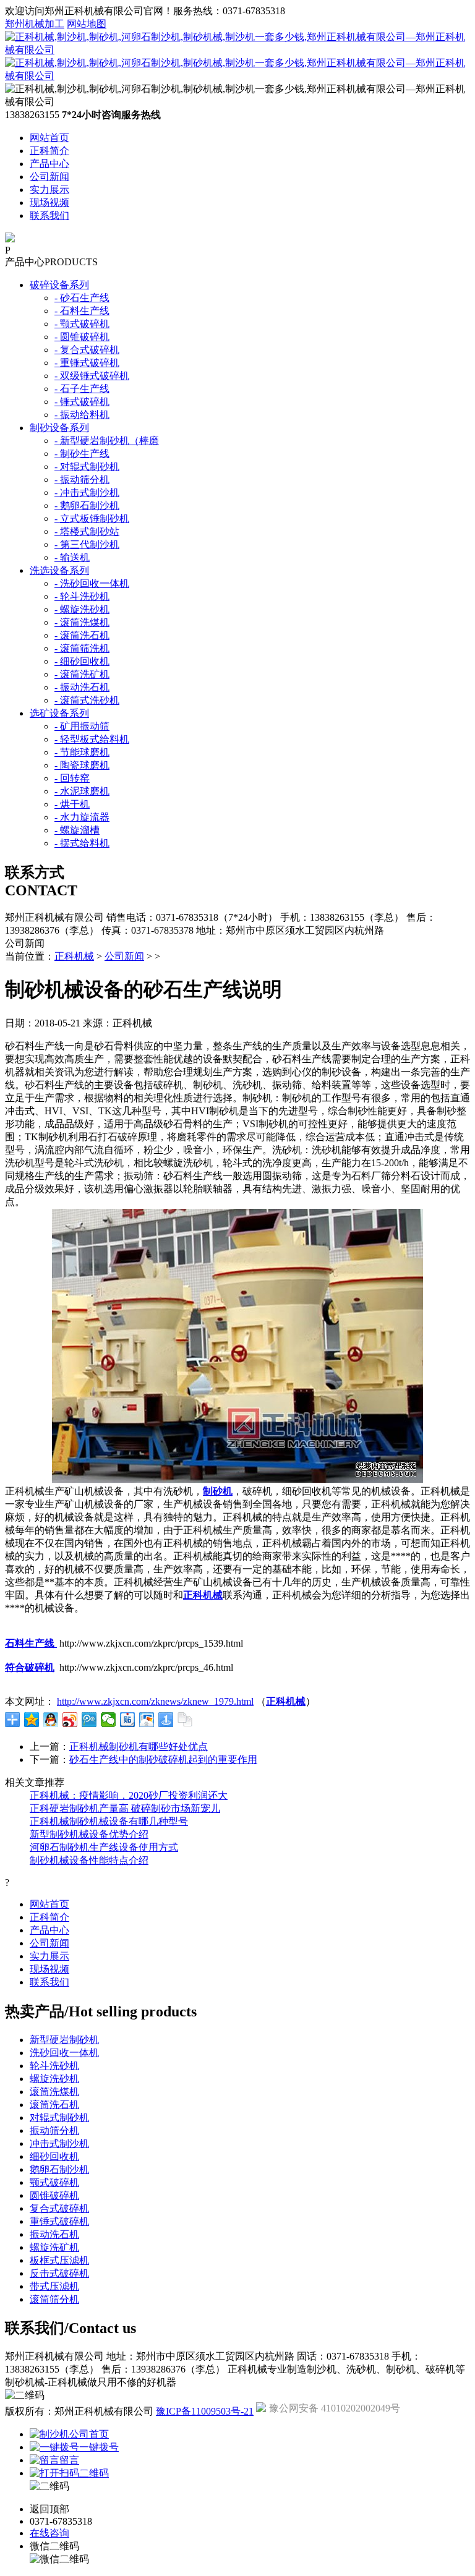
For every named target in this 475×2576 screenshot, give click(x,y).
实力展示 (49, 190)
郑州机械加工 (35, 24)
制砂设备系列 (59, 428)
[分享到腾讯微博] (89, 1720)
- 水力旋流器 (82, 817)
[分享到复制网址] (185, 1720)
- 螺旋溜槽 (77, 830)
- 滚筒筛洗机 (82, 648)
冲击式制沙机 (59, 2143)
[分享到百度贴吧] (128, 1720)
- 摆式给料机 (82, 843)
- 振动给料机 (82, 415)
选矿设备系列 (59, 713)
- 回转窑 (72, 778)
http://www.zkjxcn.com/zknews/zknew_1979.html (155, 1701)
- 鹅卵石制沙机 (87, 505)
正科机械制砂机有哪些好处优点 (139, 1746)
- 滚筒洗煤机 (82, 622)
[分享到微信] (109, 1720)
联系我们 (49, 215)
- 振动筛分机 (82, 480)
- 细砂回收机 (82, 661)
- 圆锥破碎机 (82, 337)
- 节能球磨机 (82, 752)
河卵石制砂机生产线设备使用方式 (104, 1847)
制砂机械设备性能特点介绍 (89, 1860)
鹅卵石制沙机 (59, 2169)
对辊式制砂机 (59, 2118)
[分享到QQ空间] (32, 1720)
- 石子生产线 (82, 389)
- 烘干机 (72, 804)
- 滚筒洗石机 (82, 635)
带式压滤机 (54, 2286)
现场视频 (49, 203)
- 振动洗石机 (82, 687)
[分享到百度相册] (147, 1720)
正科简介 (49, 151)
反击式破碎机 (59, 2273)
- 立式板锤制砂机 (92, 518)
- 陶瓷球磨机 (82, 765)
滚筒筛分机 (54, 2299)
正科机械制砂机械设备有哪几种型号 (109, 1821)
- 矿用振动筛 (82, 726)
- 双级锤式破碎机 (92, 376)
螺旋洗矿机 (54, 2247)
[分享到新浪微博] (70, 1720)
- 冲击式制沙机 (87, 493)
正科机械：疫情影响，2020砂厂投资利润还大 (129, 1795)
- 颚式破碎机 (82, 324)
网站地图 (87, 24)
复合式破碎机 (59, 2208)
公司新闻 (49, 177)
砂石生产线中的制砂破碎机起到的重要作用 (163, 1759)
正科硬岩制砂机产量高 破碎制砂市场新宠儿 (125, 1808)
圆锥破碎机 (54, 2195)
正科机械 (74, 956)
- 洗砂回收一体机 (92, 583)
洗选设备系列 (59, 570)
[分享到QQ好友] (51, 1720)
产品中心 (49, 164)
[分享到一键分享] (166, 1720)
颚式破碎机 (54, 2182)
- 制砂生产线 (82, 454)
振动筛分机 (54, 2130)
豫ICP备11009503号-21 (205, 2411)
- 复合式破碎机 (87, 350)
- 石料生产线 (82, 311)
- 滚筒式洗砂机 (87, 700)
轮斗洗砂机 (54, 2066)
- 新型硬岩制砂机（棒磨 (107, 441)
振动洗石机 (54, 2234)
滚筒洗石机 (54, 2105)
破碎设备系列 (59, 285)
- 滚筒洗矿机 (82, 674)
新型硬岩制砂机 (64, 2040)
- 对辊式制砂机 (87, 467)
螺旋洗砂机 (54, 2079)
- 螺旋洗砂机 (82, 609)
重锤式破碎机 (59, 2221)
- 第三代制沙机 (87, 544)
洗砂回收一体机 (64, 2053)
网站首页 (49, 138)
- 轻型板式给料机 (92, 739)
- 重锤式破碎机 (87, 363)
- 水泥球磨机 (82, 791)
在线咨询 (49, 2533)
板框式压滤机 (59, 2260)
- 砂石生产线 (82, 298)
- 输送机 (72, 557)
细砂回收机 (54, 2156)
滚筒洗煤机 (54, 2092)
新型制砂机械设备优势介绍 (89, 1834)
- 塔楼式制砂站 (87, 531)
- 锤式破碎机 (82, 402)
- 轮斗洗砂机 (82, 596)
